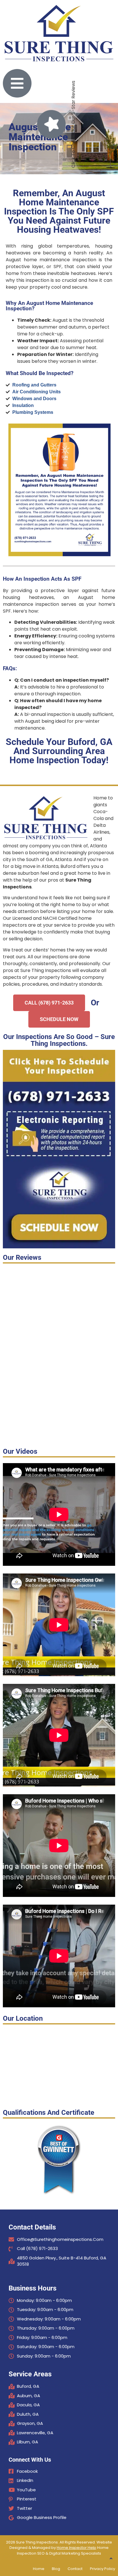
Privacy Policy (103, 2569)
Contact (75, 2569)
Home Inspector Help (76, 2548)
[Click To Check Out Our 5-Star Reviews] (51, 124)
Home (39, 2569)
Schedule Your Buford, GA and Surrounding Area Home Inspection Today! (59, 751)
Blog (56, 2569)
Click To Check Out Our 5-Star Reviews (73, 124)
